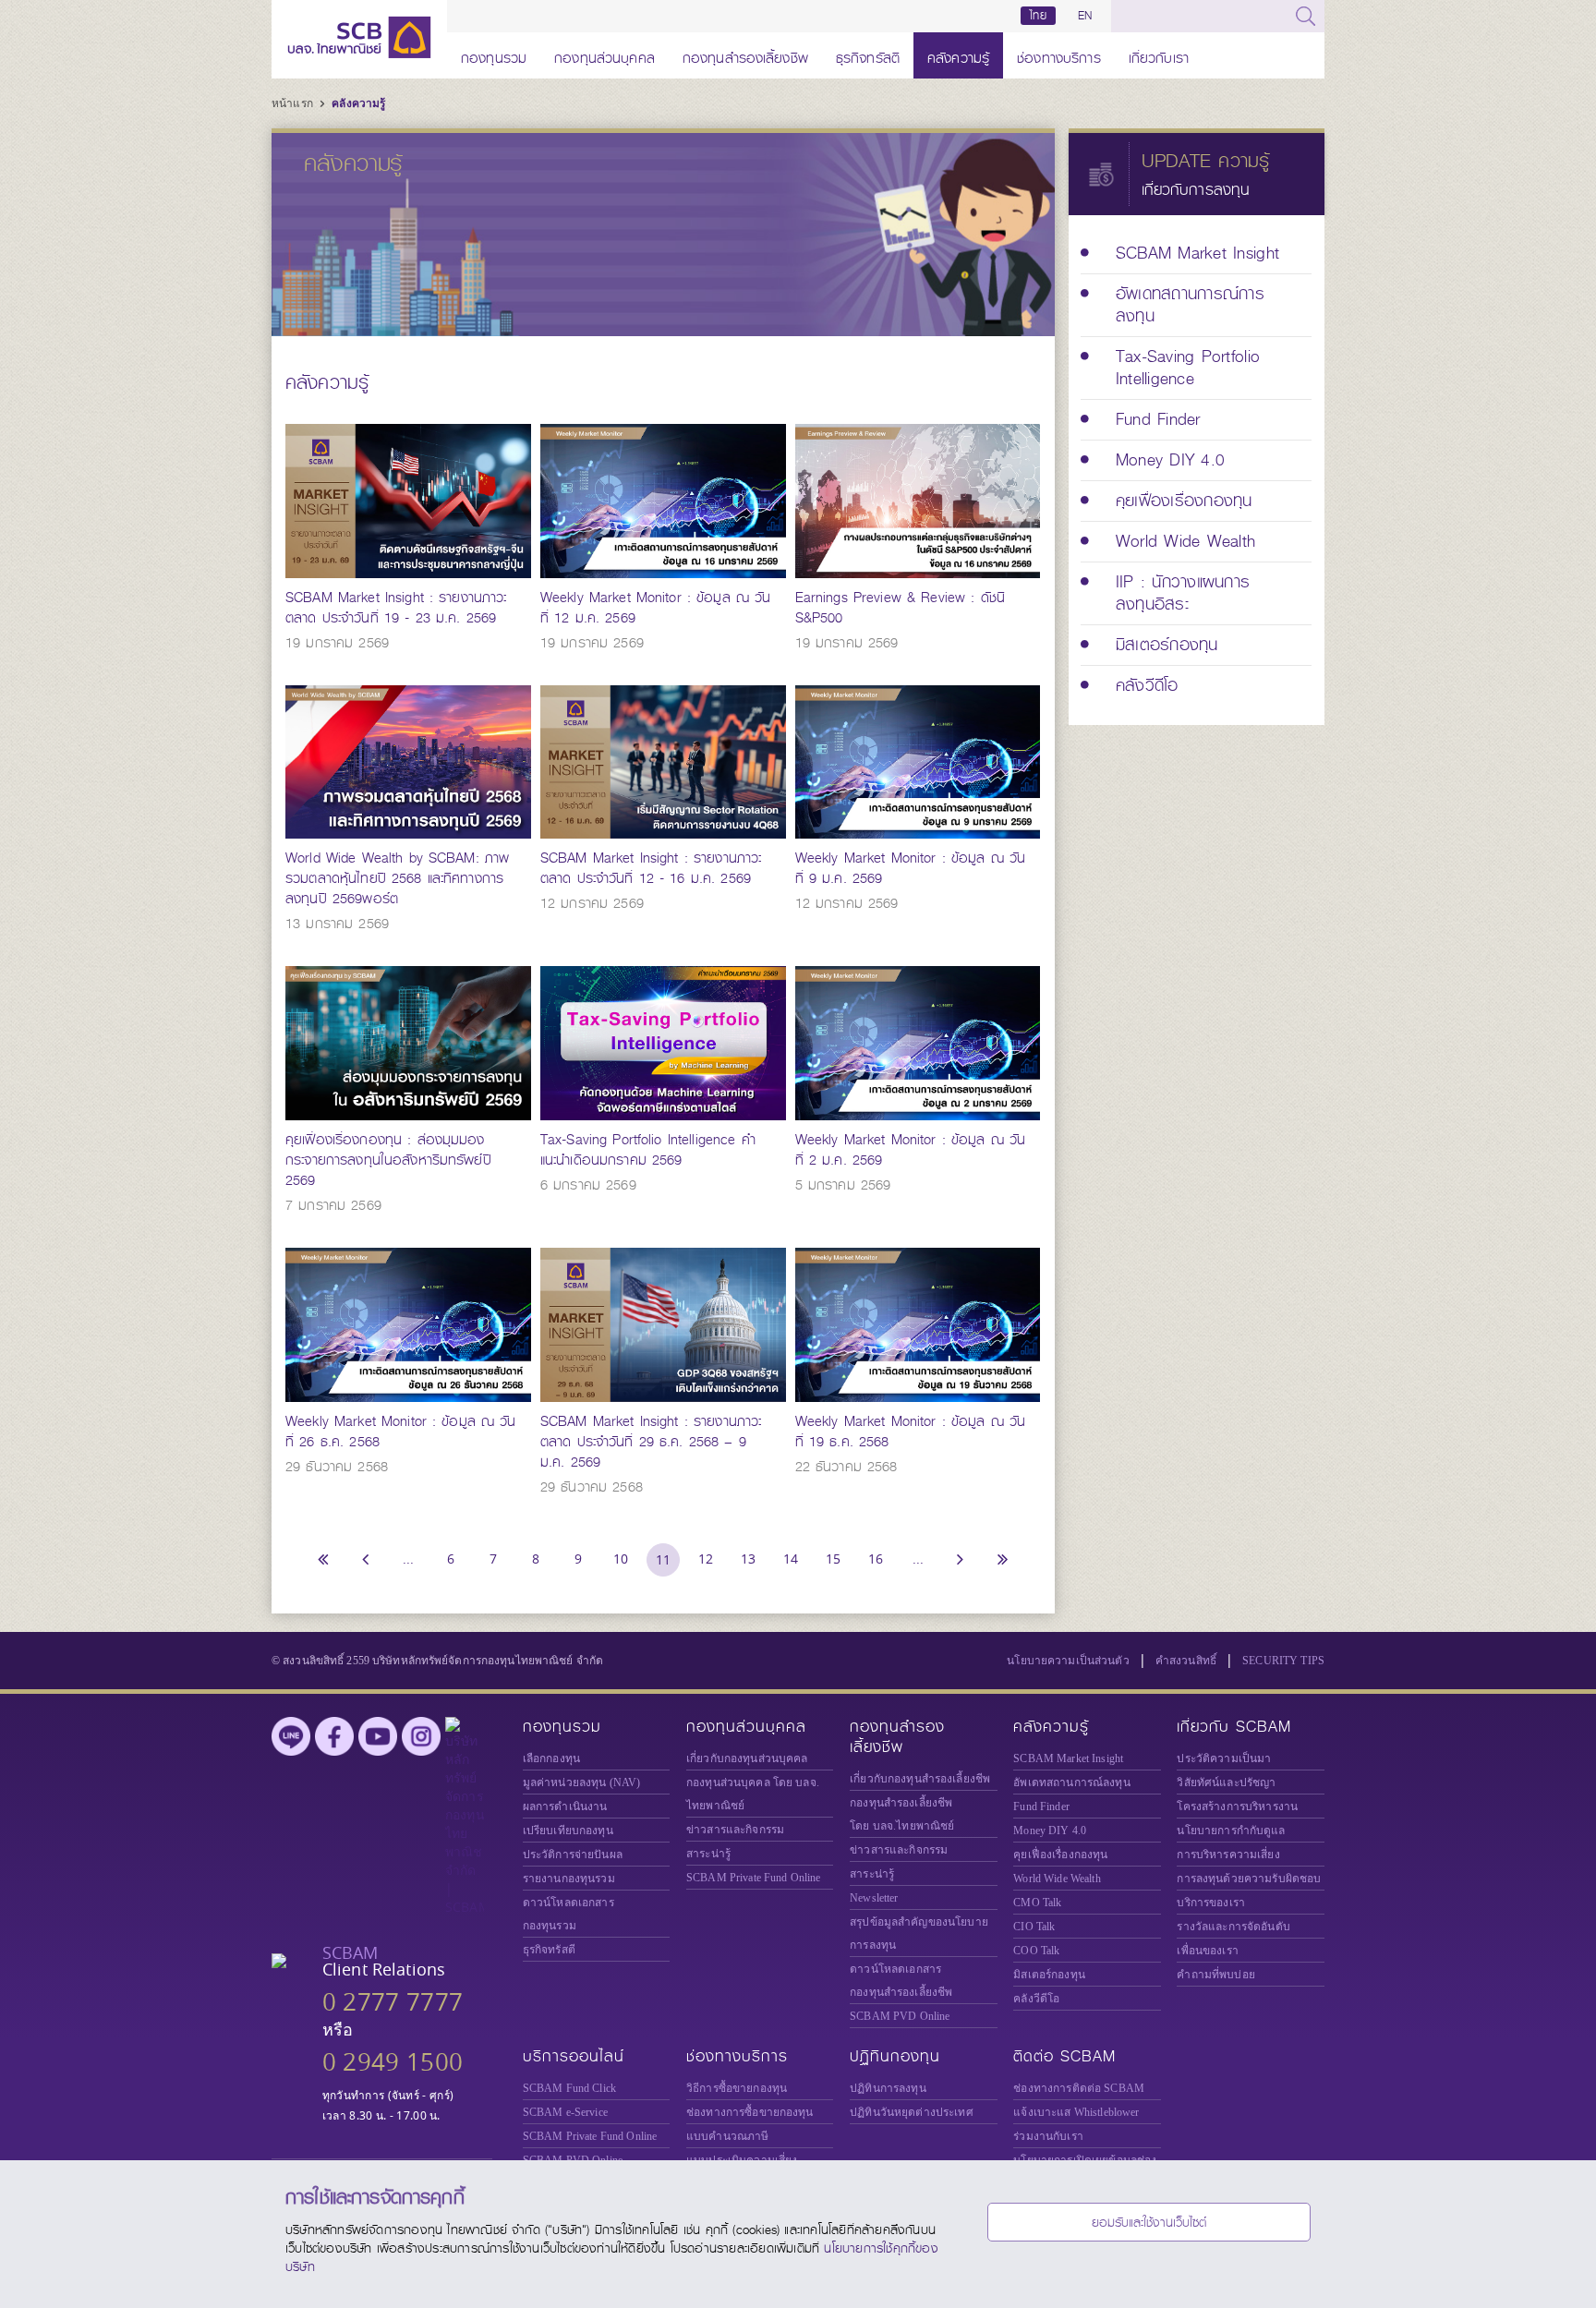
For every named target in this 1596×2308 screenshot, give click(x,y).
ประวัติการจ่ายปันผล (573, 1855)
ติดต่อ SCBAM (1064, 2056)
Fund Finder (1041, 1807)
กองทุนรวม (494, 55)
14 (791, 1559)
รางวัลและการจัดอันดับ (1233, 1927)
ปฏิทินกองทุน (895, 2056)
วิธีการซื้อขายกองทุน (737, 2088)
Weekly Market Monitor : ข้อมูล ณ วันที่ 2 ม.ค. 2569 (911, 1150)
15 (833, 1559)
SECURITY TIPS (1283, 1661)
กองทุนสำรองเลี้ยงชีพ (745, 55)
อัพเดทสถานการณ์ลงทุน (1071, 1782)
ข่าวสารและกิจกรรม (735, 1830)
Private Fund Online (754, 1878)
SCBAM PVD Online (900, 2016)
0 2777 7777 (393, 2002)
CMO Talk (1037, 1903)
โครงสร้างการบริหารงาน (1237, 1807)
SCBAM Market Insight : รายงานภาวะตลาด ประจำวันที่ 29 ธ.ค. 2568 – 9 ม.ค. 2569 (651, 1442)
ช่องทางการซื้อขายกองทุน (750, 2112)
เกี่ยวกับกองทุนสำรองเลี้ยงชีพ (920, 1779)
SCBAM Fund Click (569, 2088)
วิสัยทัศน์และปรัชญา (1226, 1782)
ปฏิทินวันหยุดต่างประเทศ (912, 2112)
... (408, 1559)
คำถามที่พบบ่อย (1215, 1975)
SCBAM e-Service (565, 2112)
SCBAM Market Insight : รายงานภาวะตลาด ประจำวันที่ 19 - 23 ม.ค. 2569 (396, 608)
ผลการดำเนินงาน (565, 1807)
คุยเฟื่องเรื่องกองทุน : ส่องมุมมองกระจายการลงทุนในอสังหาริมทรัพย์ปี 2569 (388, 1160)
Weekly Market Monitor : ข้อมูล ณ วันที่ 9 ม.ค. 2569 (911, 868)
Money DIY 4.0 (1050, 1831)
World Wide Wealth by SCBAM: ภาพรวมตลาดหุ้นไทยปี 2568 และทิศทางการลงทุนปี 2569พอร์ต (397, 878)
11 (663, 1559)
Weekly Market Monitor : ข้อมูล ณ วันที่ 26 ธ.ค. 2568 (401, 1432)
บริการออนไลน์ (574, 2056)
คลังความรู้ (958, 55)
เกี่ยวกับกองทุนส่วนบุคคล (747, 1758)
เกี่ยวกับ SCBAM (1234, 1727)
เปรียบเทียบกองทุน (568, 1831)
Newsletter (874, 1898)
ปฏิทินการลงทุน (888, 2088)
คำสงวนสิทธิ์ (1186, 1661)
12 (706, 1559)
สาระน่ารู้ (708, 1854)
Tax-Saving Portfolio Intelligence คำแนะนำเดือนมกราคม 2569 (648, 1150)
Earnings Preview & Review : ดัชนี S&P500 (900, 608)
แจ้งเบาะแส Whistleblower (1076, 2112)
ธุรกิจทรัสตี (868, 55)
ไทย (1038, 16)
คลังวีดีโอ (1036, 1999)
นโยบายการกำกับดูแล (1231, 1831)
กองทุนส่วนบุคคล (605, 55)
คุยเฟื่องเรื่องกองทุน (1060, 1855)
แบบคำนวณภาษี (727, 2136)
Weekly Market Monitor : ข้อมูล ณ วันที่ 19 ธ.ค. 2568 (911, 1432)
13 (748, 1559)
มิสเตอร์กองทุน (1049, 1975)
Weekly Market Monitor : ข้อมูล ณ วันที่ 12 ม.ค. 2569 (656, 608)
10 (621, 1559)
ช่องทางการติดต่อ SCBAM (1079, 2088)
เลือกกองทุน (551, 1758)
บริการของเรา (1211, 1903)
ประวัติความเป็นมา (1224, 1758)
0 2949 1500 (393, 2062)
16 (876, 1559)
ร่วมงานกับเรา (1048, 2136)
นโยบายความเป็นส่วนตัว (1068, 1661)
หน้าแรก (294, 103)
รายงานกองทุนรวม (569, 1879)
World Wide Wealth (1057, 1879)
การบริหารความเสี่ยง (1228, 1855)
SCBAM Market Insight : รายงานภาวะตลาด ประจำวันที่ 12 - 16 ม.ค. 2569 (651, 868)
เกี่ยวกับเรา (1159, 55)
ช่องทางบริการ (1059, 55)
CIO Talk (1034, 1927)
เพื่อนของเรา (1207, 1951)
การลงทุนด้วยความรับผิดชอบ (1249, 1879)
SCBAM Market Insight (1068, 1758)
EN (1085, 16)
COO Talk (1036, 1951)
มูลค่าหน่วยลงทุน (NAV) (582, 1782)
